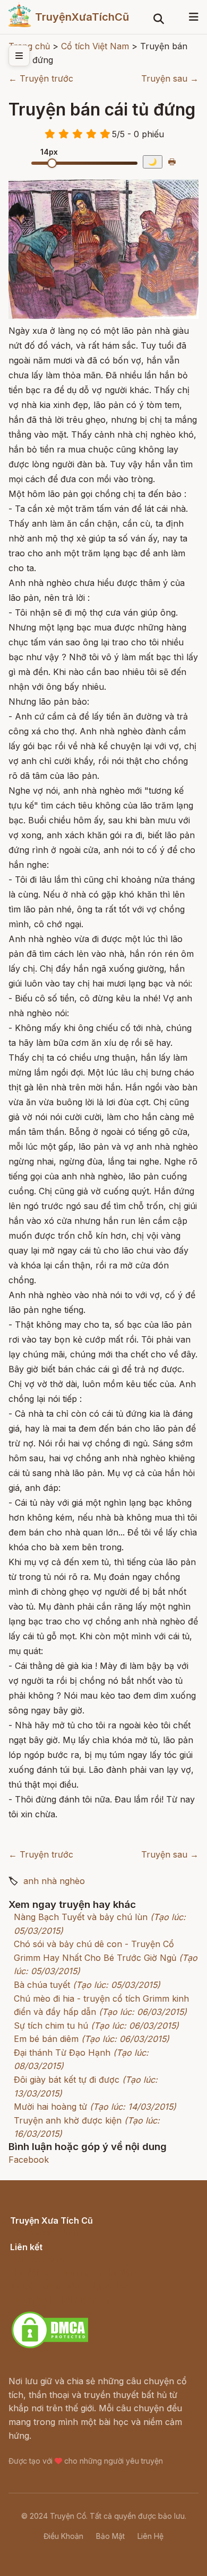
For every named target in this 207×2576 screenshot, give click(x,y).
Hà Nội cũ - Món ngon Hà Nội (71, 2272)
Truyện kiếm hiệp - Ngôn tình (70, 2286)
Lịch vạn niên (37, 2259)
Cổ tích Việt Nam (44, 2232)
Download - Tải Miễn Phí (60, 2299)
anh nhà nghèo (54, 1881)
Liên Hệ (150, 2536)
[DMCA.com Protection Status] (50, 2347)
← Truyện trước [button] (41, 78)
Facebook (29, 2160)
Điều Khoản (63, 2536)
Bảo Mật (110, 2536)
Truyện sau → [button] (170, 78)
